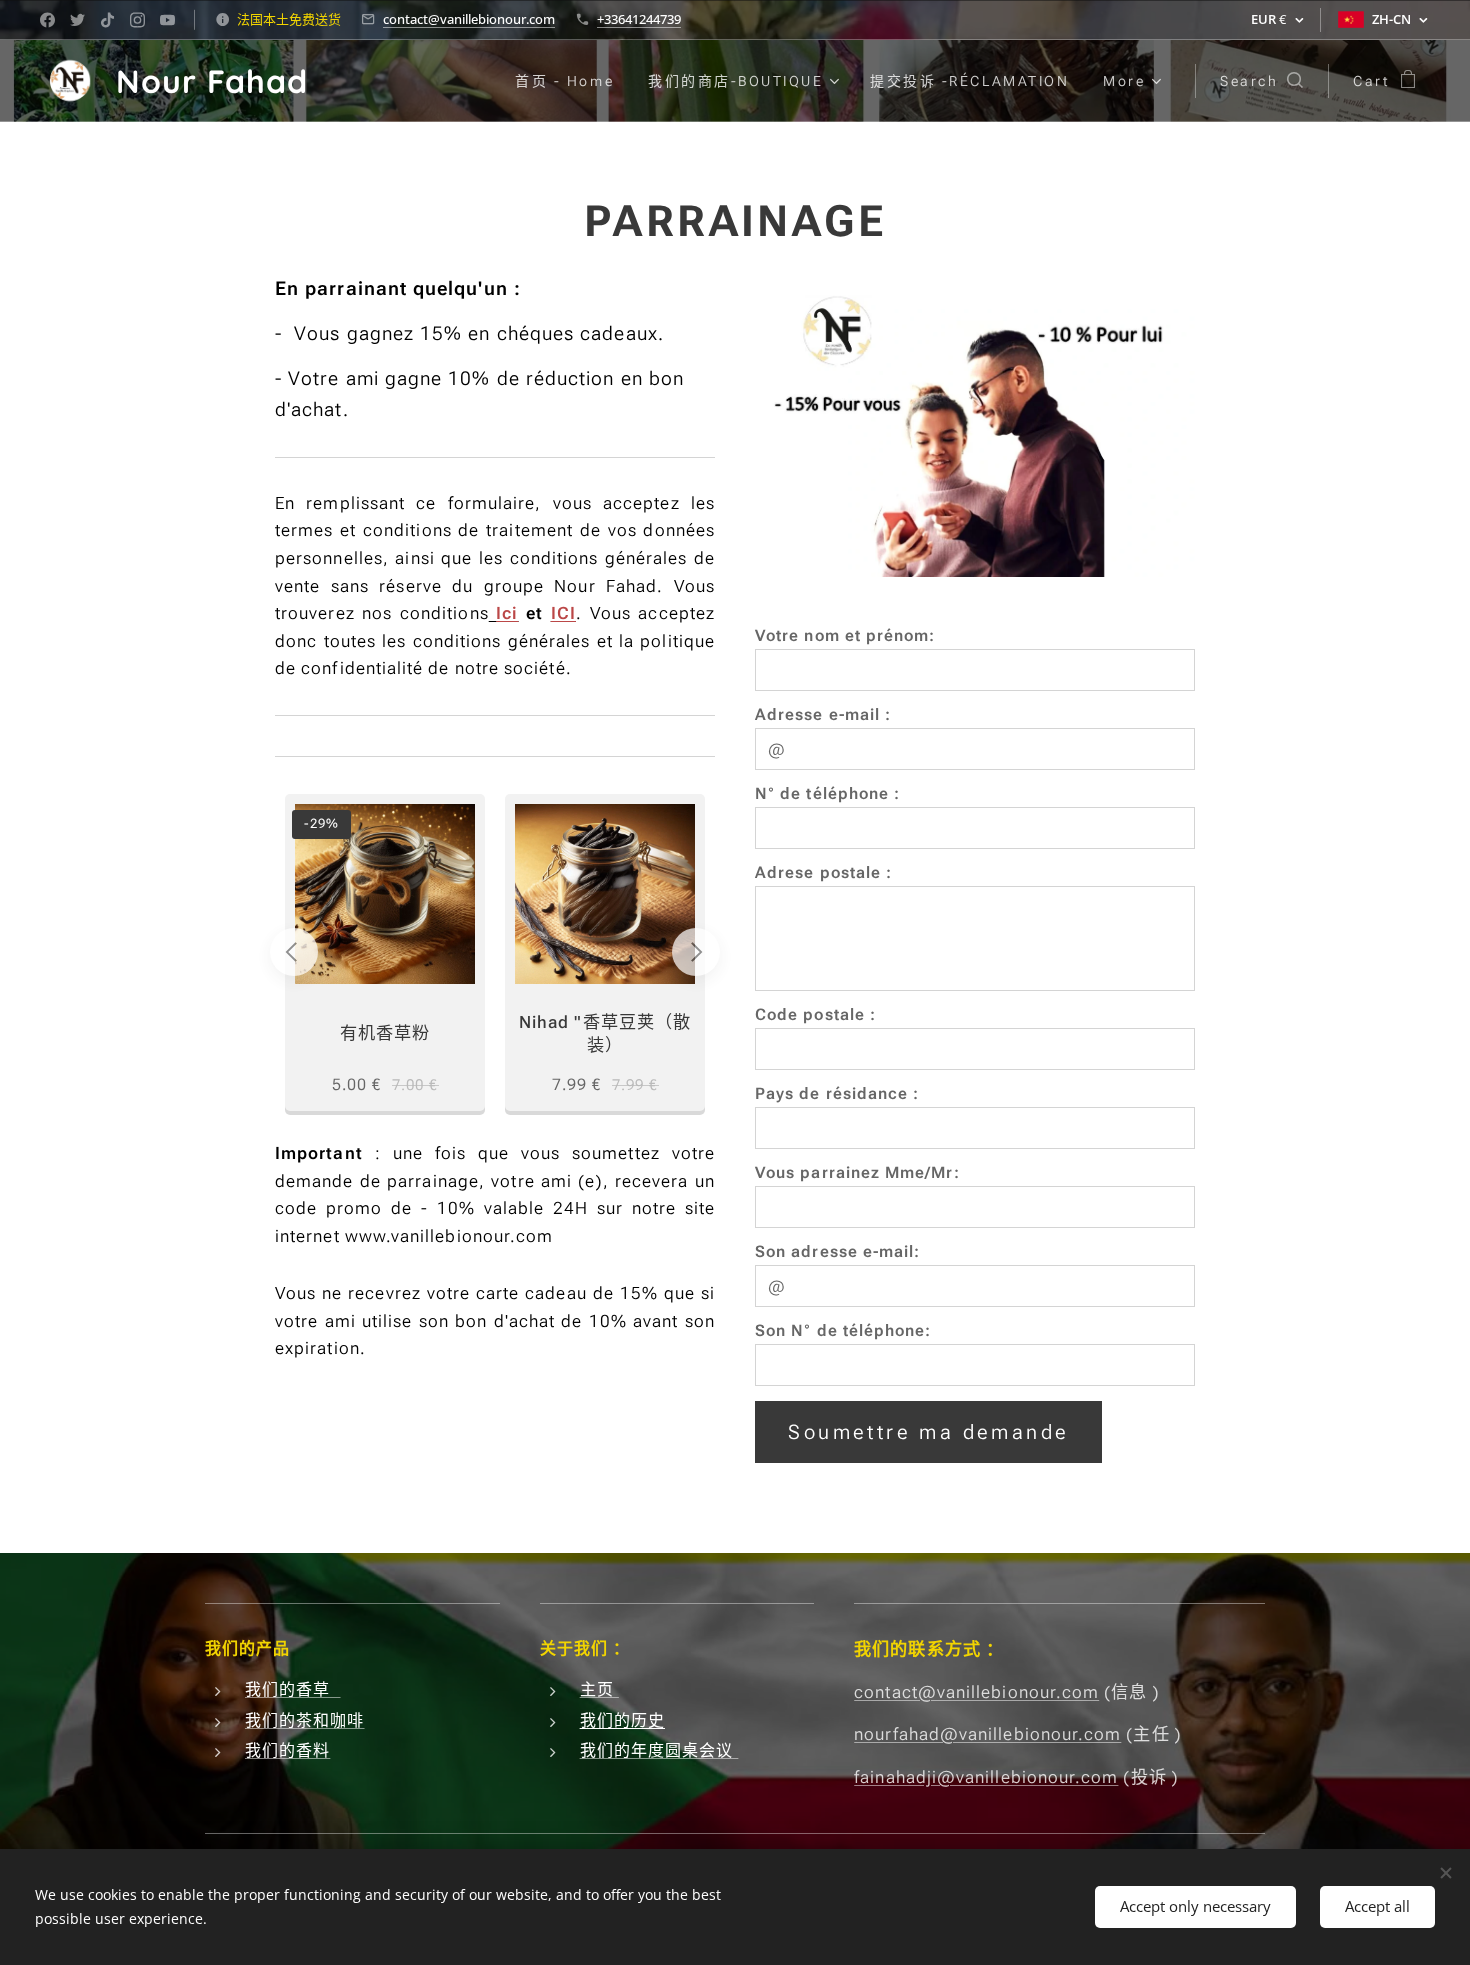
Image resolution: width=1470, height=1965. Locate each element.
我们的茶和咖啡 (305, 1720)
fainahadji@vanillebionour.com (986, 1777)
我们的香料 (287, 1750)
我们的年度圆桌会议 (659, 1750)
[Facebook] (47, 20)
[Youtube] (167, 20)
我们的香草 (293, 1689)
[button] (1261, 81)
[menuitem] (564, 81)
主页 (599, 1689)
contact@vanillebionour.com (469, 19)
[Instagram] (137, 20)
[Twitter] (77, 20)
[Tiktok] (107, 20)
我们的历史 (622, 1720)
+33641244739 (639, 19)
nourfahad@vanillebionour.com (987, 1734)
